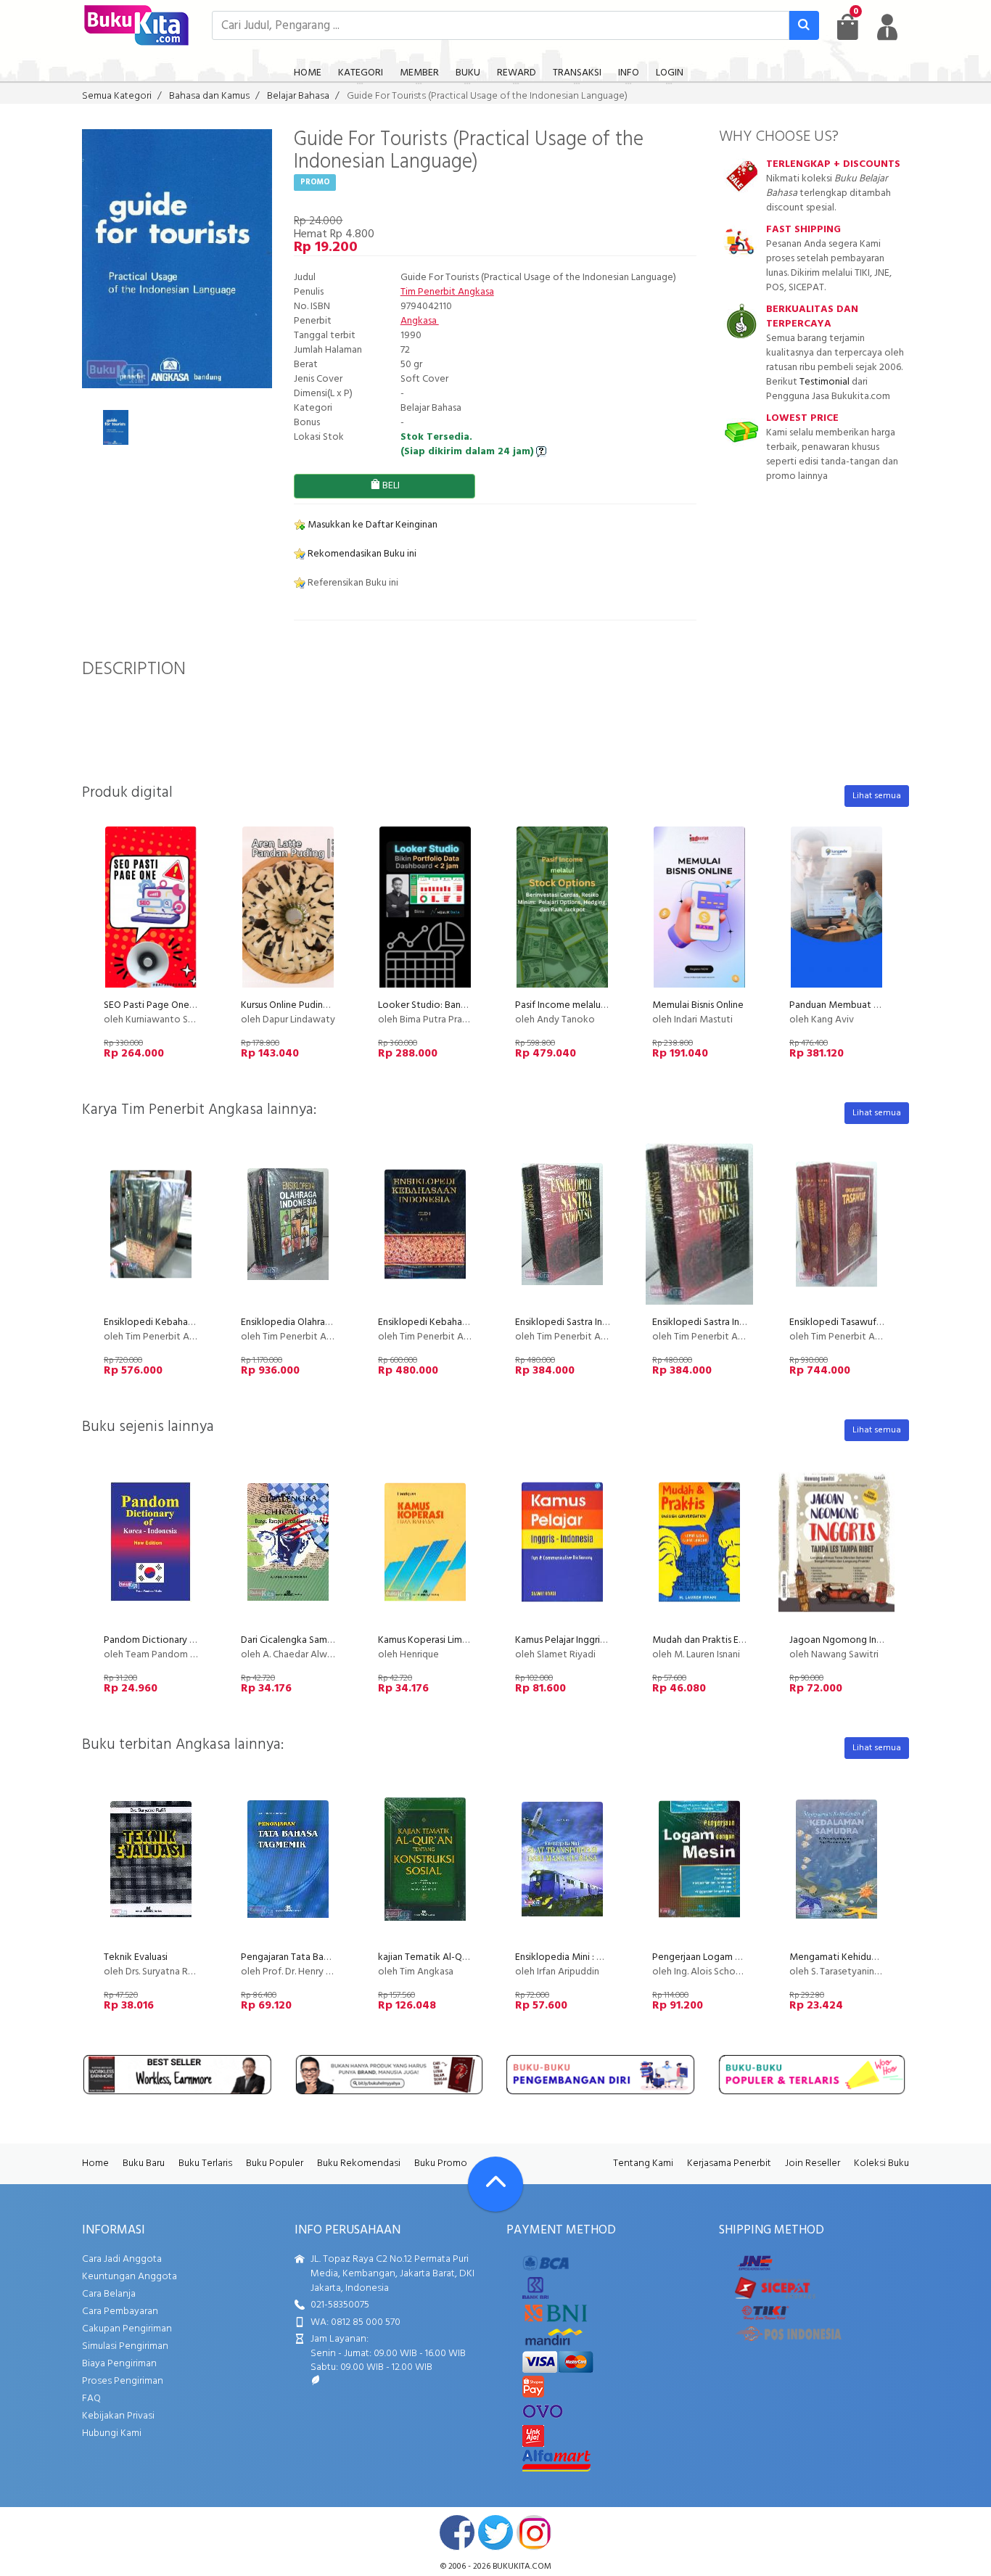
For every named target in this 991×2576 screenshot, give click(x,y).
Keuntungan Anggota (129, 2277)
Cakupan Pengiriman (127, 2329)
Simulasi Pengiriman (125, 2346)
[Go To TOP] (495, 2184)
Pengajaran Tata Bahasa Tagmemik (315, 1957)
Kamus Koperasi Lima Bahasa (439, 1640)
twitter (495, 2532)
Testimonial (825, 382)
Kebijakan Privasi (118, 2416)
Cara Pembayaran (120, 2312)
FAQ (91, 2399)
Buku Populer (275, 2163)
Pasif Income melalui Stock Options (592, 1005)
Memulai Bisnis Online (698, 1005)
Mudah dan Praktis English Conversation (737, 1640)
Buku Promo (441, 2163)
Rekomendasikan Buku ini (361, 554)
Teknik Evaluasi (136, 1957)
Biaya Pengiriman (119, 2364)
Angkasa (420, 321)
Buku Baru (144, 2163)
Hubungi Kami (112, 2433)
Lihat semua (877, 796)
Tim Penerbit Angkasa (447, 292)
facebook (457, 2532)
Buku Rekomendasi (359, 2163)
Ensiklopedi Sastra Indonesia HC (583, 1322)
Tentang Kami (643, 2163)
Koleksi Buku (881, 2163)
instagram (534, 2532)
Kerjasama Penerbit (729, 2163)
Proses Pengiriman (123, 2381)
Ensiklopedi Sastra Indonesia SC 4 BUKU (737, 1322)
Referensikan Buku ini (352, 583)
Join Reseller (813, 2163)
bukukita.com (522, 2567)
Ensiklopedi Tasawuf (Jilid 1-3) (852, 1322)
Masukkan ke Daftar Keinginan (371, 525)
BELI (390, 486)
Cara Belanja (109, 2294)
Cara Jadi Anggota (122, 2259)
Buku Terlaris (205, 2163)
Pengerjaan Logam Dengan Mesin (724, 1957)
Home (95, 2163)
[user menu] (887, 27)
